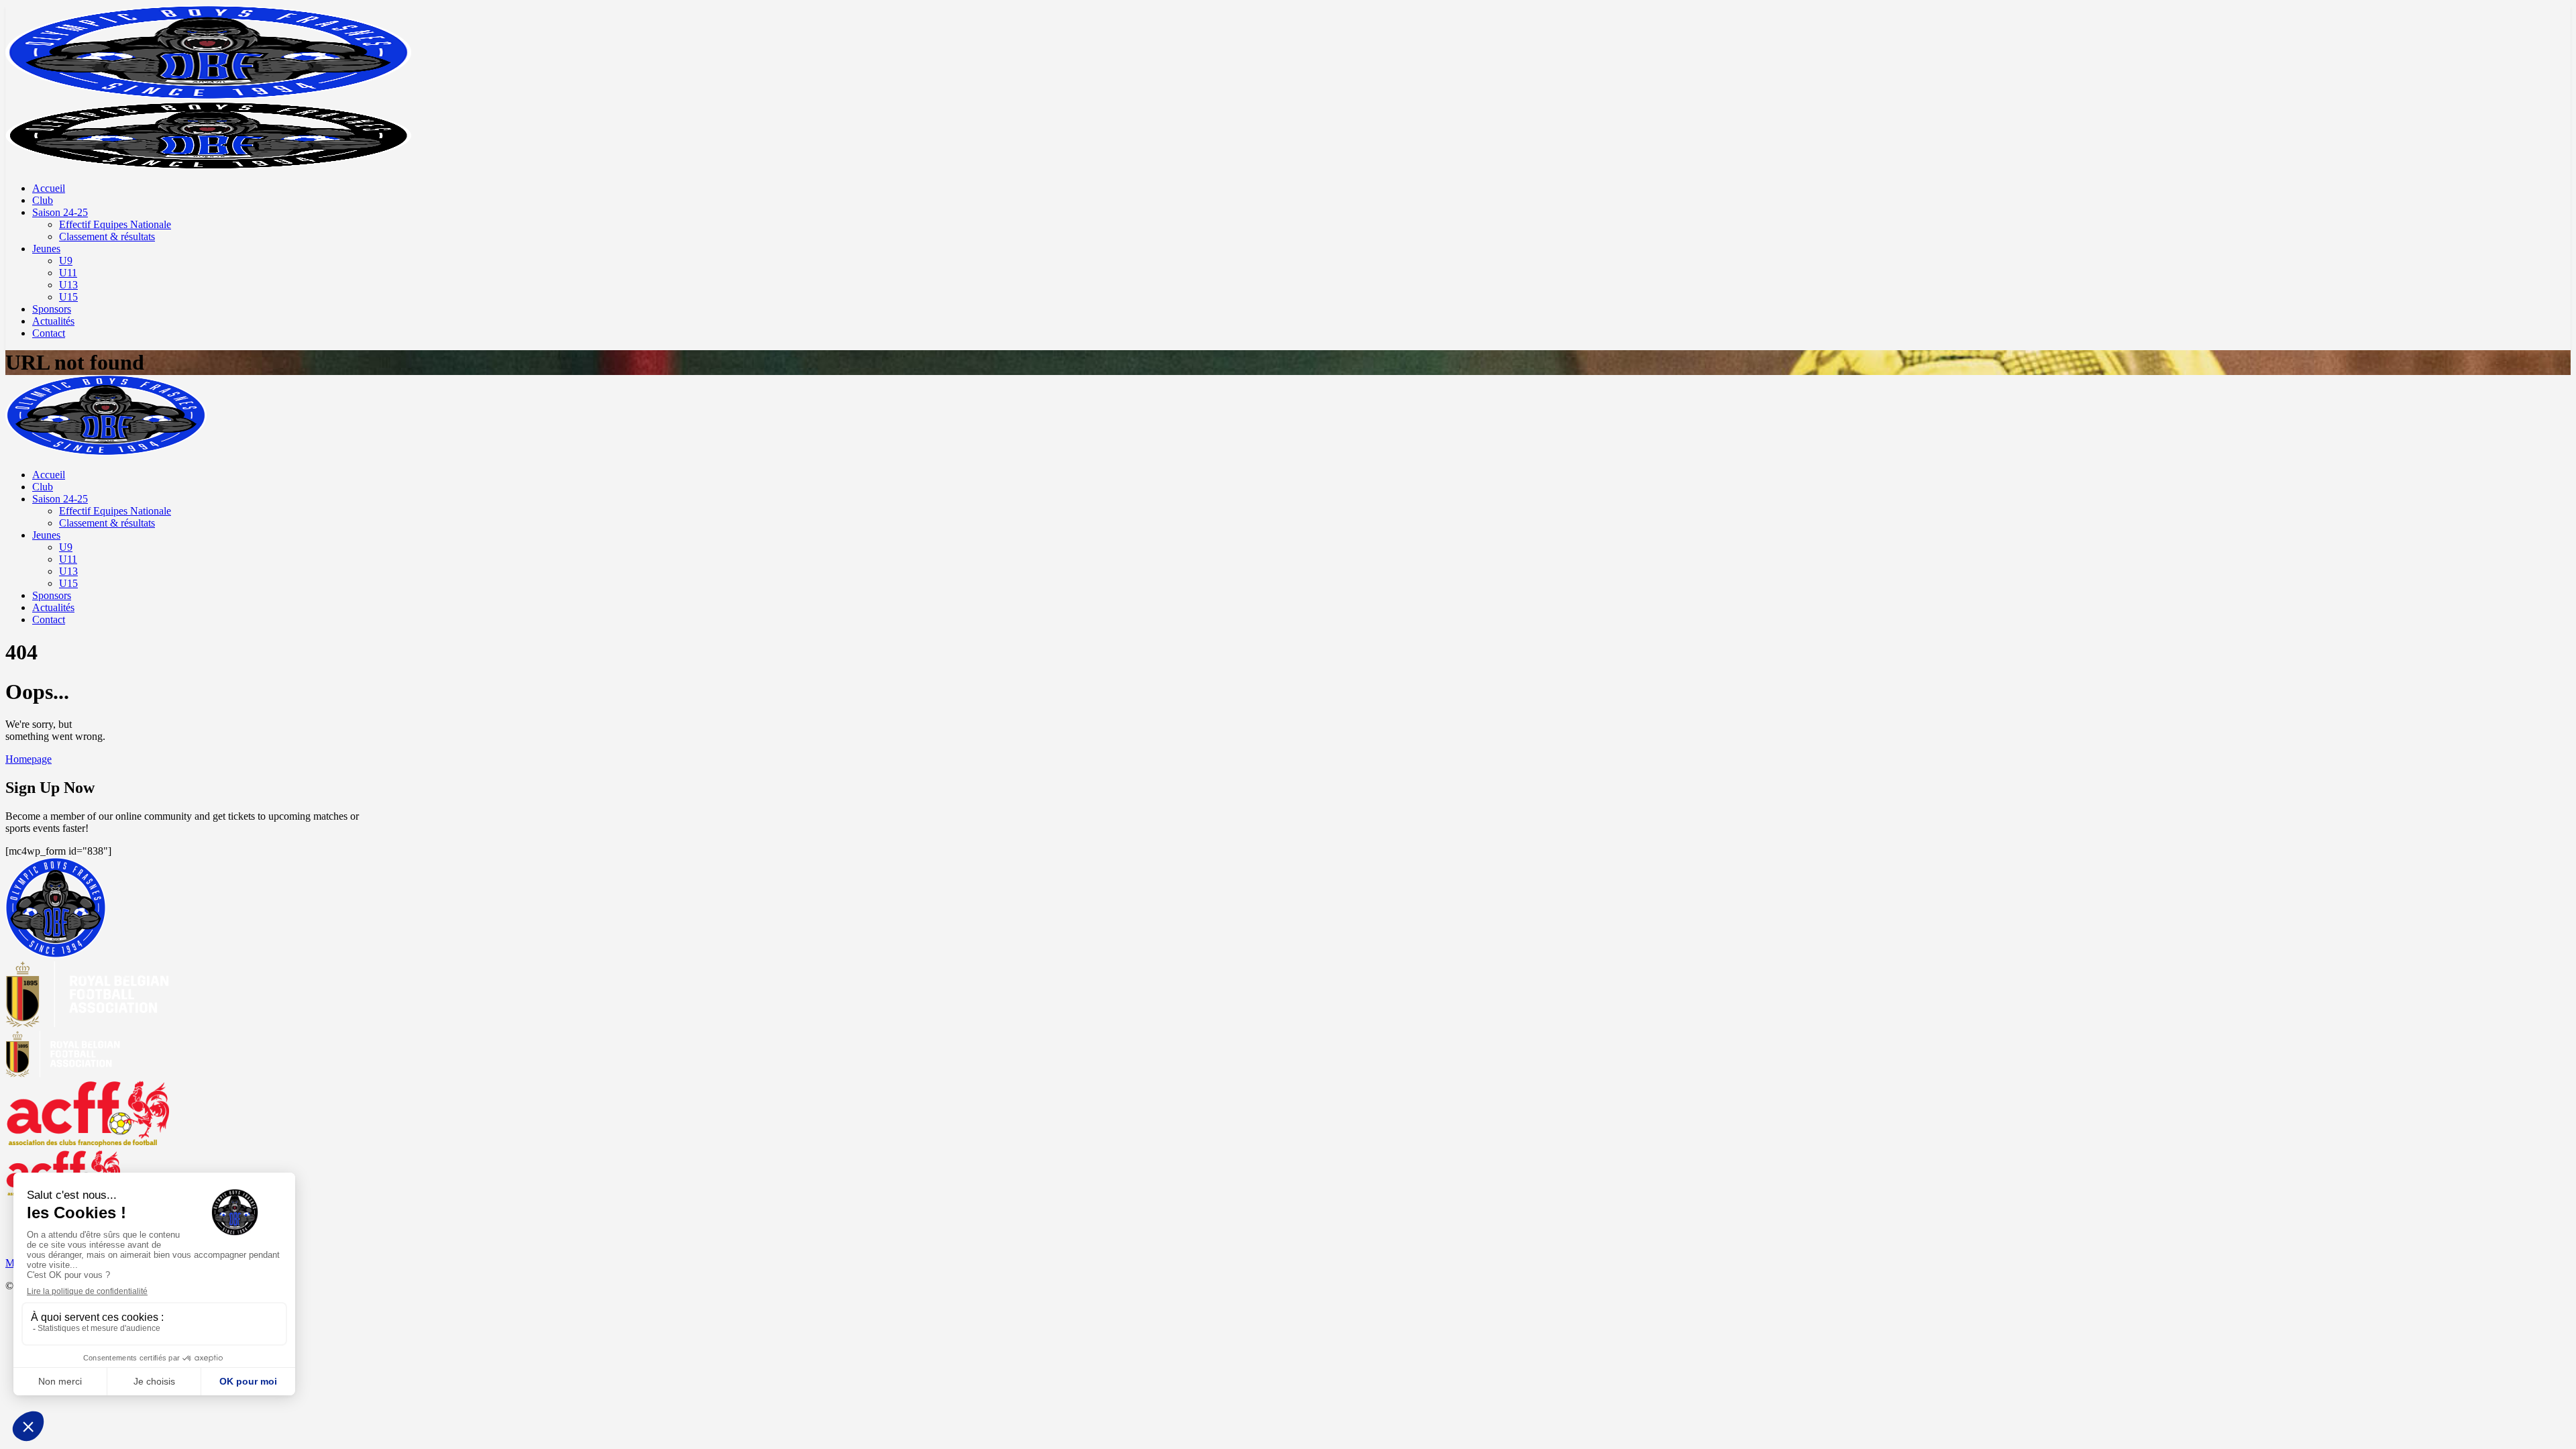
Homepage (29, 759)
